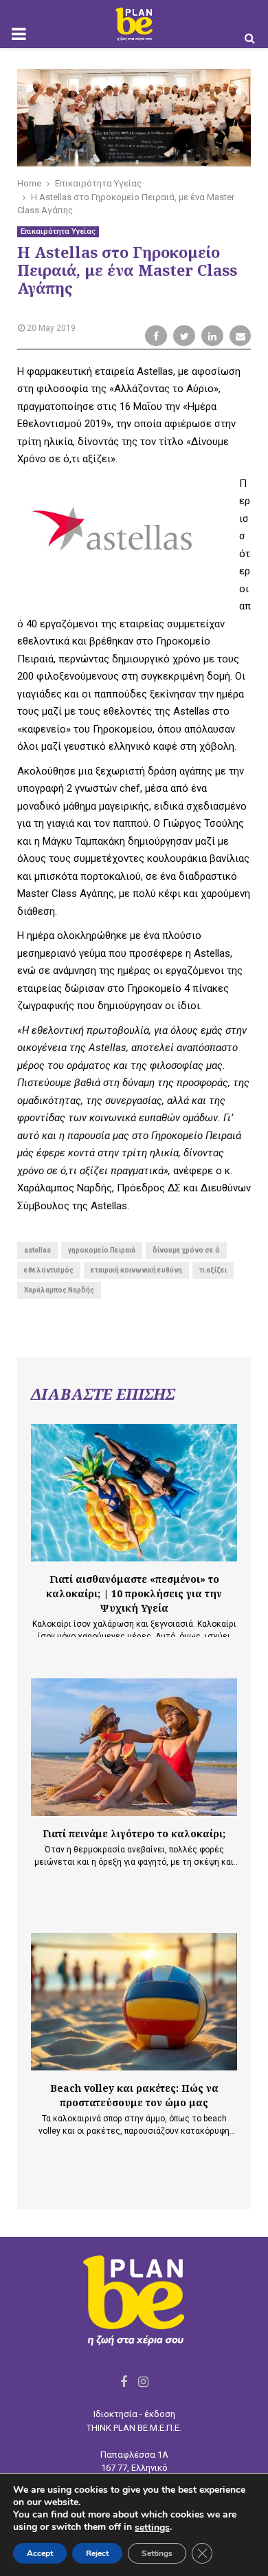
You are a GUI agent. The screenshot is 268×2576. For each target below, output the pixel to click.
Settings (157, 2553)
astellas (37, 1250)
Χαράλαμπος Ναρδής (59, 1290)
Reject (97, 2553)
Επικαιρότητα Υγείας (58, 231)
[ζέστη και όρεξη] (134, 1747)
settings (152, 2528)
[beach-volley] (134, 2002)
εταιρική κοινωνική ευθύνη (136, 1270)
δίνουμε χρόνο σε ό (186, 1250)
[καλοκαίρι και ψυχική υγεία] (134, 1493)
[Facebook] (124, 2382)
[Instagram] (143, 2382)
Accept (40, 2553)
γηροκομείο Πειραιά (102, 1250)
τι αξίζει (213, 1270)
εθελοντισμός (49, 1270)
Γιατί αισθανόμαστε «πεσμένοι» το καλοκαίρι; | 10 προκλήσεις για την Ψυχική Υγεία (134, 1593)
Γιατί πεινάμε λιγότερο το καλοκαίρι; (134, 1833)
